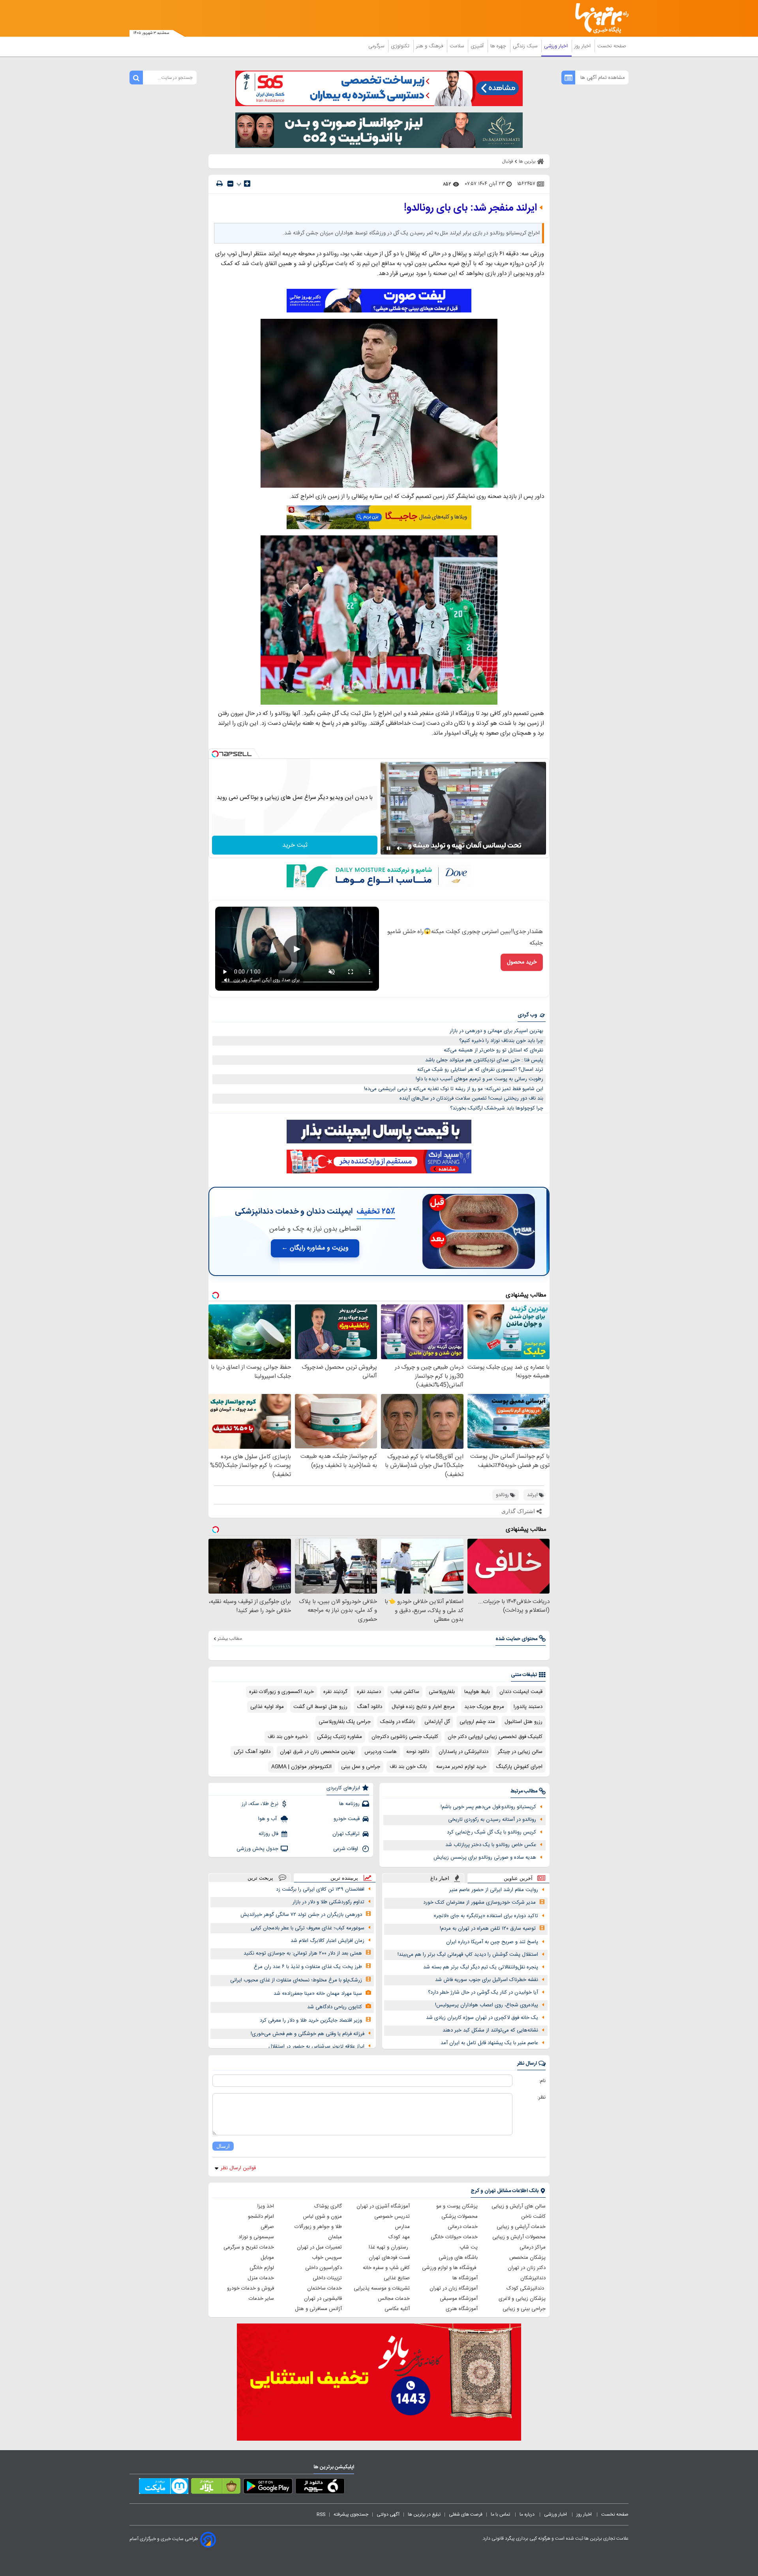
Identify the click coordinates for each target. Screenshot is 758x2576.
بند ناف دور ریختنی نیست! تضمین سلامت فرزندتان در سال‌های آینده (471, 1098)
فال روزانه (268, 1834)
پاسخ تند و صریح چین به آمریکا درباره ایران (492, 1942)
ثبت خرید (295, 845)
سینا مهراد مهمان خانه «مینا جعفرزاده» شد (318, 1994)
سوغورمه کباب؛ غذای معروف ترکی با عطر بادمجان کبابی (308, 1928)
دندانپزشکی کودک (526, 2288)
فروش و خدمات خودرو (250, 2288)
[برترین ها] (599, 18)
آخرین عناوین (518, 1878)
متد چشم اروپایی (477, 1722)
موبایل (267, 2258)
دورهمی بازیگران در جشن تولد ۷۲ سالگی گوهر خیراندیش (301, 1915)
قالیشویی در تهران (323, 2299)
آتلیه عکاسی (397, 2309)
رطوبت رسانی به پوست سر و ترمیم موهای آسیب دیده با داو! (479, 1079)
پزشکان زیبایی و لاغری (522, 2299)
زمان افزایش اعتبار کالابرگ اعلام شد (327, 1941)
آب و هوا (268, 1819)
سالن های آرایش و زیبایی (519, 2206)
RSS (321, 2514)
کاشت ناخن (533, 2217)
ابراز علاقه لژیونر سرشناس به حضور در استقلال (316, 2047)
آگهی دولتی (388, 2514)
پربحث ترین (260, 1878)
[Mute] (400, 848)
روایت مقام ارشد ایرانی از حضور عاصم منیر (494, 1890)
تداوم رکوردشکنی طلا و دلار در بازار (328, 1902)
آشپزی (478, 46)
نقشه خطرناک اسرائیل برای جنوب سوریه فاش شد (487, 1980)
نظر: (541, 2097)
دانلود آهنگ (370, 1707)
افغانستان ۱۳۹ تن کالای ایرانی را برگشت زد (320, 1889)
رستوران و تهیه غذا (389, 2247)
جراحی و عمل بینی (361, 1767)
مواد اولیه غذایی (267, 1707)
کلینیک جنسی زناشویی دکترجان (405, 1737)
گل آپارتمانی (437, 1722)
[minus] (230, 184)
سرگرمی (377, 46)
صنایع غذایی (397, 2278)
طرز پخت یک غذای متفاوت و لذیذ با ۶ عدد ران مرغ (308, 1967)
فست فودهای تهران (389, 2258)
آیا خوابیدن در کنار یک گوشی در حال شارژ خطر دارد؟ (483, 1992)
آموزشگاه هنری (462, 2309)
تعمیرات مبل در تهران (319, 2247)
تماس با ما (501, 2514)
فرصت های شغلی (466, 2514)
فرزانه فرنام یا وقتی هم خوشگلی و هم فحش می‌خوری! (308, 2034)
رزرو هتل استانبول (523, 1722)
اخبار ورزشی (557, 46)
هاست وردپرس (381, 1752)
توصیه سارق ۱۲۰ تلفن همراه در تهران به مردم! (488, 1929)
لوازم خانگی (262, 2268)
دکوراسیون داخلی (324, 2268)
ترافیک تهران (346, 1834)
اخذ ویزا (266, 2206)
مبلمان (335, 2237)
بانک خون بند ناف (408, 1767)
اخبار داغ (440, 1878)
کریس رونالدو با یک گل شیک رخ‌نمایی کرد (492, 1832)
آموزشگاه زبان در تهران (454, 2288)
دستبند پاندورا (528, 1707)
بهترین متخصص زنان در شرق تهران (317, 1752)
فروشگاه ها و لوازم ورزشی (450, 2268)
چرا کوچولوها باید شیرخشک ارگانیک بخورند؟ (497, 1108)
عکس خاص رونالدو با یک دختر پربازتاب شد (491, 1845)
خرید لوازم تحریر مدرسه (461, 1767)
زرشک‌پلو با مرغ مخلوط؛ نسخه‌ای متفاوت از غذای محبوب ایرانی (296, 1980)
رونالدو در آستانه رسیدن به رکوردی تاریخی (492, 1820)
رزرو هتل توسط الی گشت (320, 1707)
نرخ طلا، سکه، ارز (260, 1804)
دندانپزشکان (533, 2278)
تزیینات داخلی (327, 2278)
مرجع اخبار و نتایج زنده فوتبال (423, 1707)
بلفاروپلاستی (442, 1692)
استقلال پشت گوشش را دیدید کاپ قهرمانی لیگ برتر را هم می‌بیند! (468, 1955)
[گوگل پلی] (268, 2488)
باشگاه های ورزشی (458, 2258)
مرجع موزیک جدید (484, 1707)
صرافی (267, 2227)
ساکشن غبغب (405, 1692)
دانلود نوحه (418, 1752)
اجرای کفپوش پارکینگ (519, 1767)
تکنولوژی (401, 46)
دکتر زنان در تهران (527, 2268)
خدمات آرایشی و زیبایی (521, 2227)
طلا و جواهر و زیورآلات (318, 2227)
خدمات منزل (261, 2278)
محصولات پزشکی (460, 2217)
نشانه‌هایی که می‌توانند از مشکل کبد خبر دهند (490, 2030)
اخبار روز (583, 46)
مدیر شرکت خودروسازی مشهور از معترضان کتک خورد (479, 1903)
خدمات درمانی (463, 2227)
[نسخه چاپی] (220, 184)
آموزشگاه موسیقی (459, 2299)
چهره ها (499, 46)
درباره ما (528, 2514)
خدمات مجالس (394, 2299)
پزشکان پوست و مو (457, 2206)
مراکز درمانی (533, 2247)
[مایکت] (164, 2488)
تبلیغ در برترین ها (424, 2514)
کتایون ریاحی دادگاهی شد (335, 2007)
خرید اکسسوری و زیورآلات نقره (281, 1692)
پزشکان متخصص (527, 2258)
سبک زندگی (526, 46)
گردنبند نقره (335, 1692)
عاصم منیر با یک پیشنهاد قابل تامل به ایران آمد (489, 2043)
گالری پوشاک (328, 2206)
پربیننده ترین (344, 1878)
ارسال (223, 2146)
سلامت (458, 46)
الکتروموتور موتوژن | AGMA (301, 1767)
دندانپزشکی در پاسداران (463, 1752)
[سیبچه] (320, 2488)
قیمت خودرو (347, 1819)
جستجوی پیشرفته (351, 2514)
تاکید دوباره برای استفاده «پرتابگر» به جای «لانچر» (486, 1916)
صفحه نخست (612, 46)
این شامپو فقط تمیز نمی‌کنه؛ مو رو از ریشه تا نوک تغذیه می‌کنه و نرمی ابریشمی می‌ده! (454, 1089)
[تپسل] (215, 754)
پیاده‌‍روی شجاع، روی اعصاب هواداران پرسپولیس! (487, 2005)
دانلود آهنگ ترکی (252, 1752)
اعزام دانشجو (261, 2217)
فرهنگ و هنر (430, 46)
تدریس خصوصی (392, 2217)
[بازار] (216, 2488)
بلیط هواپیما (477, 1692)
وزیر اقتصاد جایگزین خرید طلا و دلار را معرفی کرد (311, 2020)
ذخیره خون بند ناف (288, 1737)
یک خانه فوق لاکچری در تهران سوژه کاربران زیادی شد (482, 2018)
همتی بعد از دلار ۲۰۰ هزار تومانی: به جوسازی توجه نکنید (303, 1953)
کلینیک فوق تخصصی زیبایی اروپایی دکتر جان (495, 1737)
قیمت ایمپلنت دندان (521, 1692)
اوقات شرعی (346, 1849)
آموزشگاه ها (465, 2278)
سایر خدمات (261, 2299)
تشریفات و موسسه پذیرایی (382, 2288)
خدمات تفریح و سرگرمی (249, 2247)
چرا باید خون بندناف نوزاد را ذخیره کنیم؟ (501, 1041)
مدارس (402, 2227)
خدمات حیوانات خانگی (454, 2237)
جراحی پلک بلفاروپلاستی (345, 1722)
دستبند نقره (369, 1692)
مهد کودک (399, 2237)
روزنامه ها (349, 1804)
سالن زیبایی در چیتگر (520, 1752)
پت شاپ (469, 2247)
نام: (542, 2081)
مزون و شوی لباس (322, 2217)
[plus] (247, 183)
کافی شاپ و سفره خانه (386, 2268)
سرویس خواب (327, 2258)
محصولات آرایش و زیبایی (519, 2237)
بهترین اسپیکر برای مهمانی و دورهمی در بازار (496, 1031)
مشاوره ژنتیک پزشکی (340, 1737)
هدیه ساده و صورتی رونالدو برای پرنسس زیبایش (485, 1858)
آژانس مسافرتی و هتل (318, 2309)
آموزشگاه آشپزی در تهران (383, 2206)
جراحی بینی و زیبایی (524, 2309)
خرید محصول (522, 962)
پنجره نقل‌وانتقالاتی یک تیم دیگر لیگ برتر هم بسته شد (481, 1967)
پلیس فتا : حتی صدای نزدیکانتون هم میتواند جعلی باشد (484, 1060)
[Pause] (388, 848)
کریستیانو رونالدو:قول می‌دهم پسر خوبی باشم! (488, 1807)
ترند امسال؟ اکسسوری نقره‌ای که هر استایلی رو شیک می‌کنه (480, 1070)
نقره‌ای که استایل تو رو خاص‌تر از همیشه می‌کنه (493, 1050)
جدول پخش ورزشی (257, 1849)
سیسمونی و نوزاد (256, 2237)
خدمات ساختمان (325, 2288)
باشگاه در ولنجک (398, 1722)
